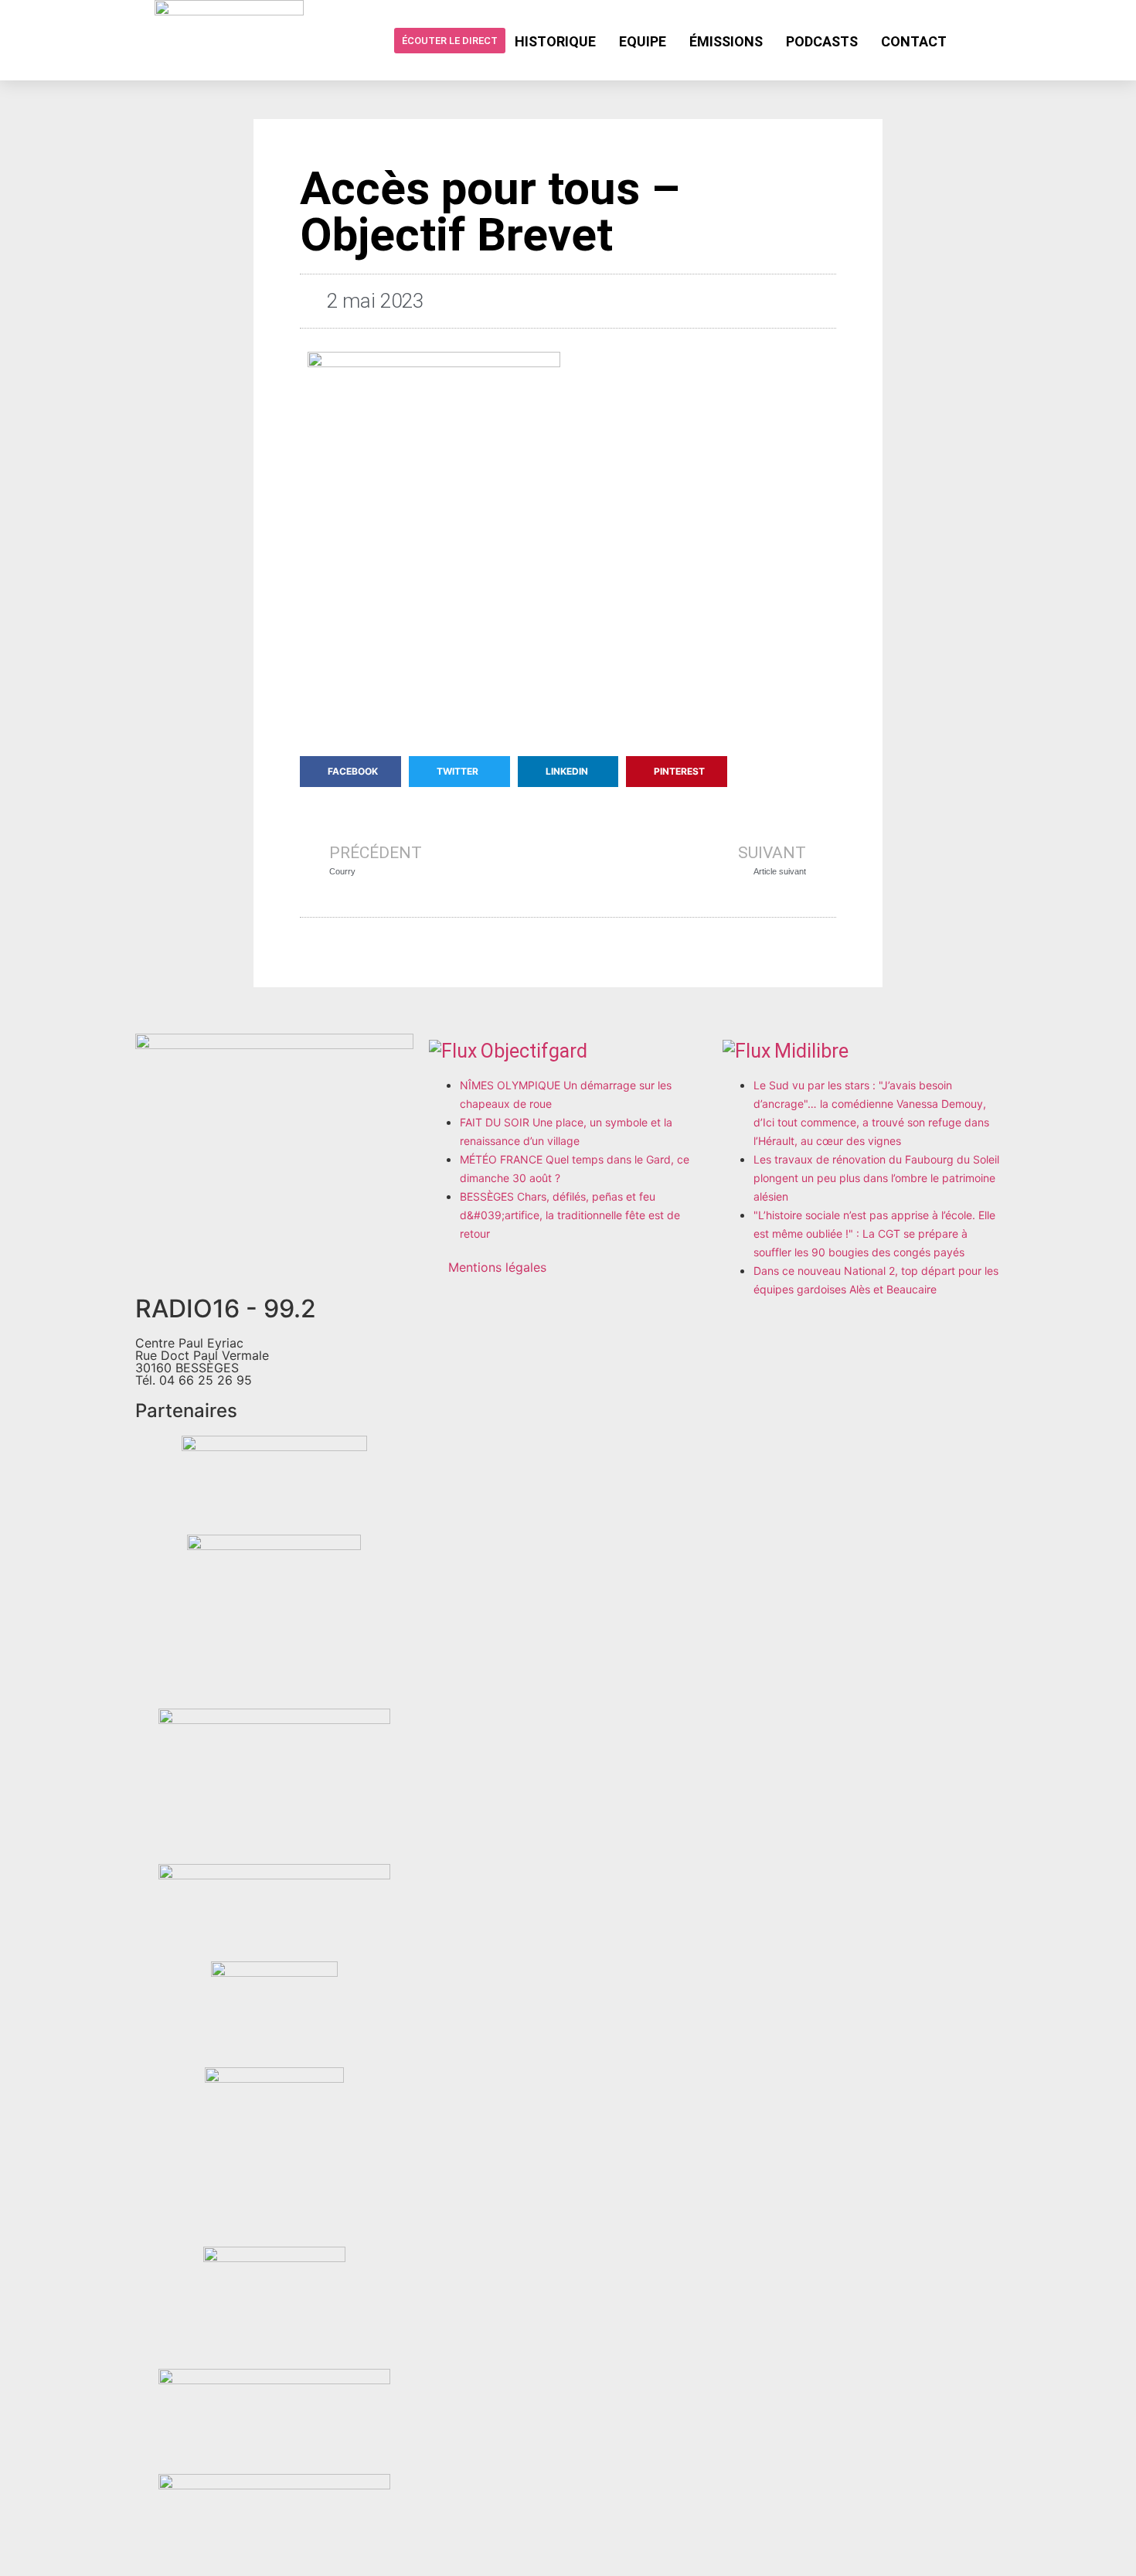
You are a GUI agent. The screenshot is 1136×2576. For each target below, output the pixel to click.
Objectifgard (534, 1051)
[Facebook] (971, 40)
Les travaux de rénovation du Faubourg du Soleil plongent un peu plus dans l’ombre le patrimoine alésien (876, 1178)
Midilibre (811, 1051)
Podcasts (822, 41)
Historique (555, 41)
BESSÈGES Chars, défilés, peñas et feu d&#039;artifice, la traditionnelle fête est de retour (570, 1215)
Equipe (643, 41)
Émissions (726, 41)
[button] (350, 772)
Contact (914, 41)
